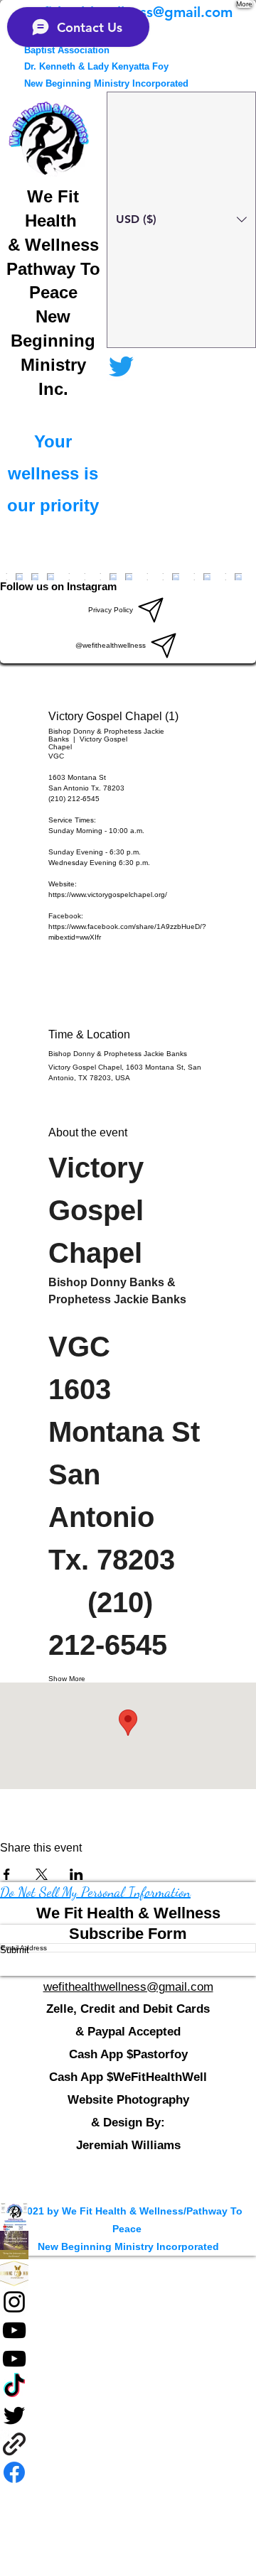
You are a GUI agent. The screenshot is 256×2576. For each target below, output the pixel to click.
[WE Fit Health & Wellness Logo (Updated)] (128, 2217)
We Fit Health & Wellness (128, 1913)
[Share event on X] (42, 1874)
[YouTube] (128, 2330)
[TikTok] (128, 2387)
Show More (67, 1679)
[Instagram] (128, 2302)
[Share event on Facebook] (7, 1874)
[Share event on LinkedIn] (76, 1874)
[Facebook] (128, 2245)
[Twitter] (128, 2415)
